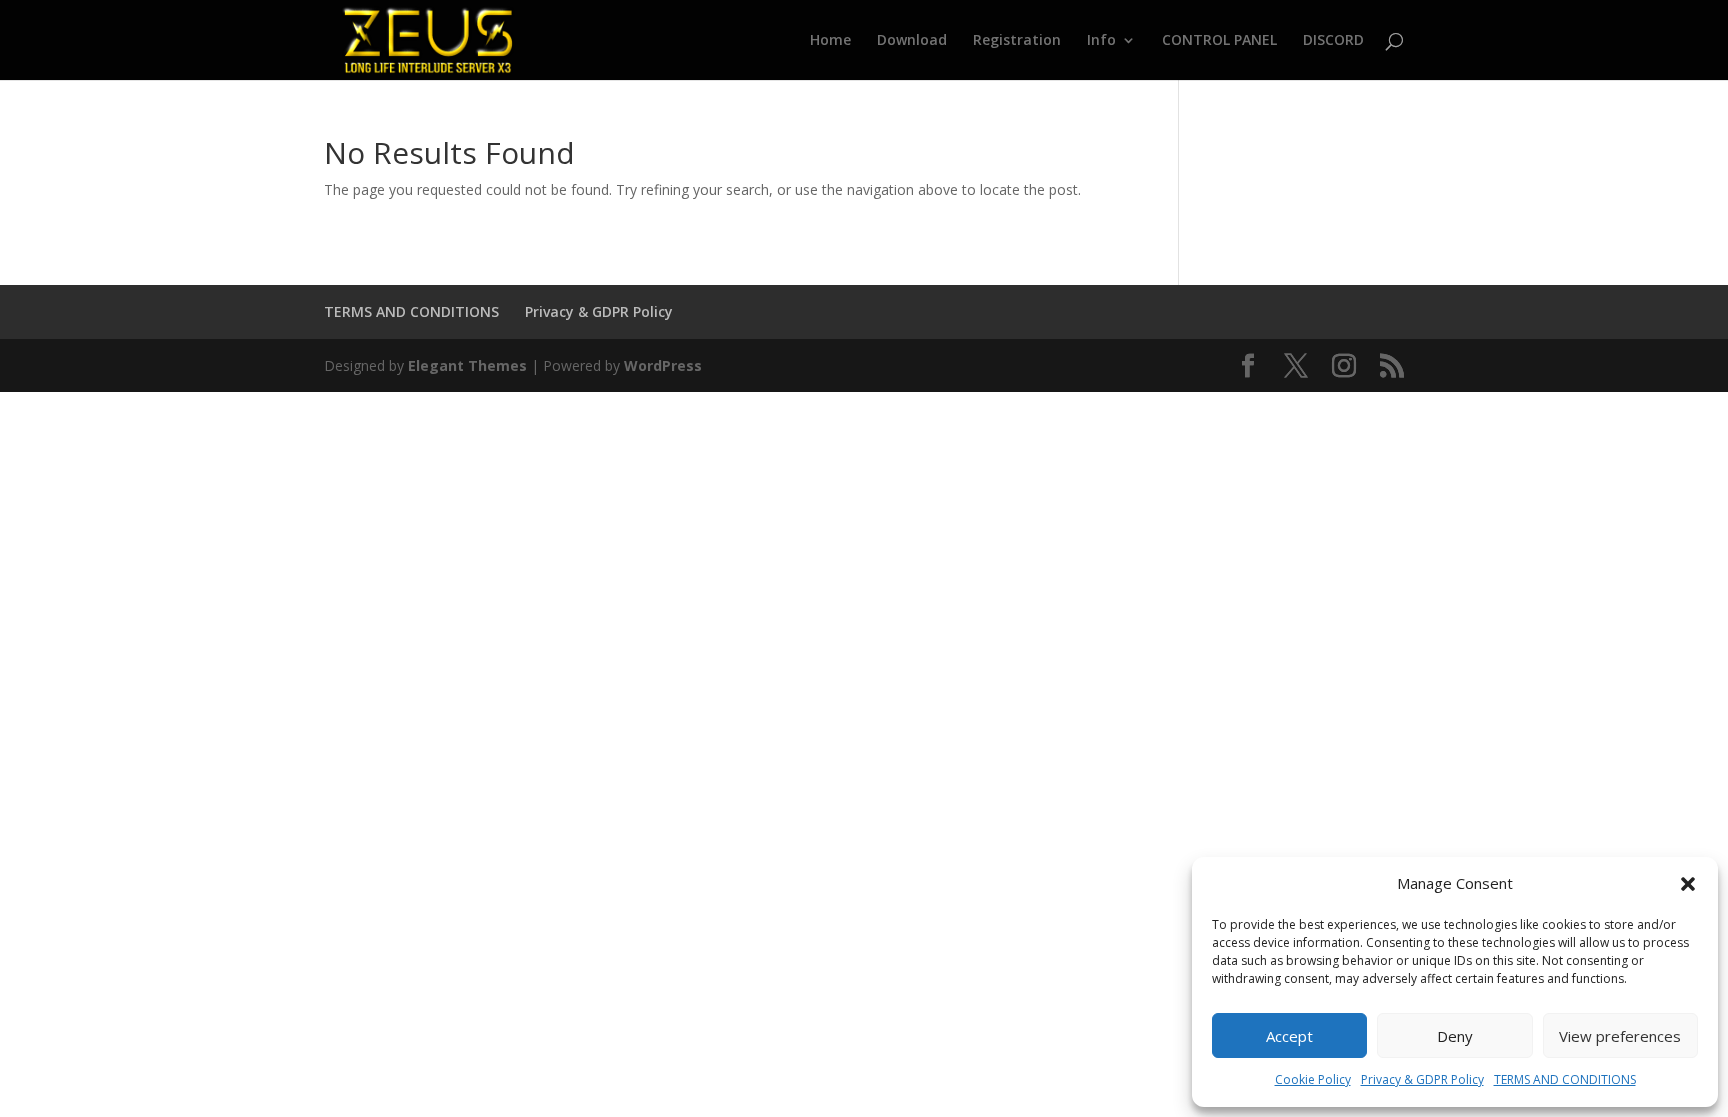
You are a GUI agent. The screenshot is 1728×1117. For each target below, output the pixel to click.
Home (830, 41)
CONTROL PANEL (1219, 41)
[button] (1688, 884)
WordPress (663, 365)
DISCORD (1333, 41)
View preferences (1620, 1036)
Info (1101, 41)
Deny (1455, 1036)
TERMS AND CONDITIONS (1565, 1079)
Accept (1289, 1036)
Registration (1017, 41)
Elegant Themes (467, 365)
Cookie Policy (1313, 1079)
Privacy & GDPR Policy (1422, 1079)
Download (912, 41)
